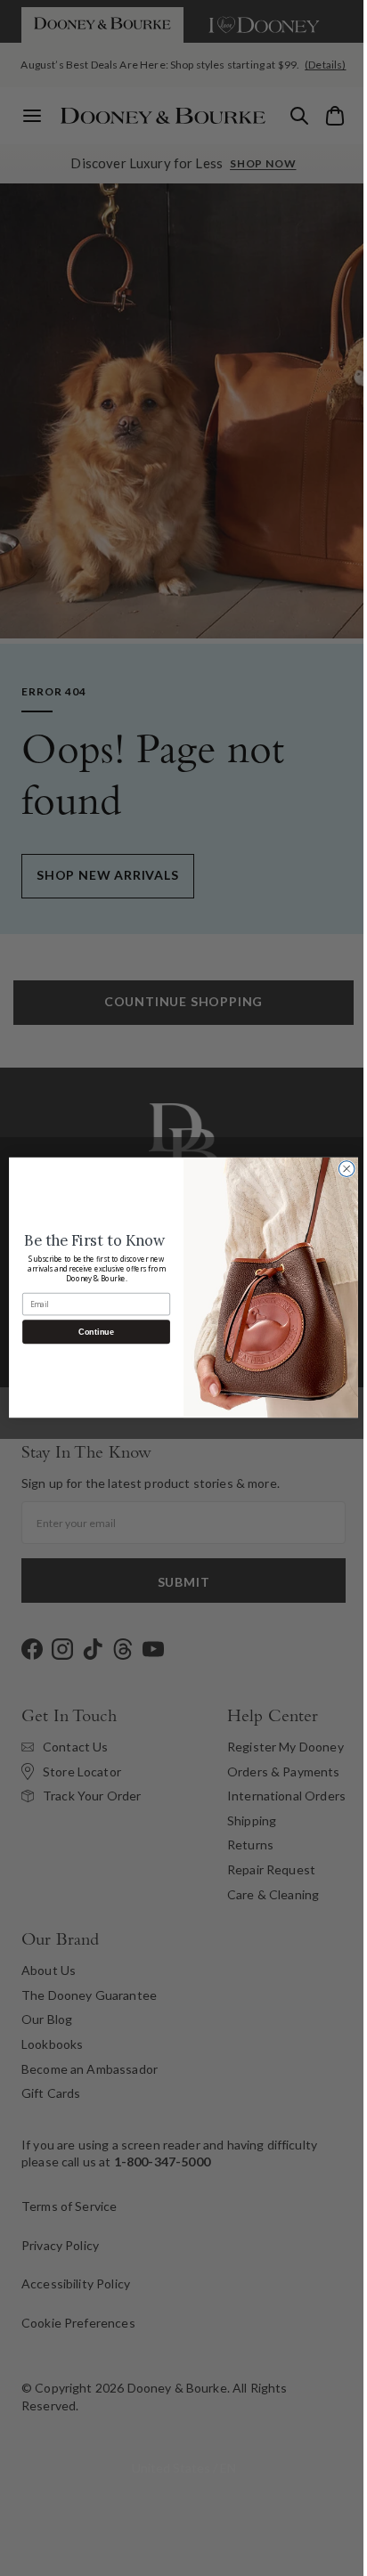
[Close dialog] (340, 1169)
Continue (90, 1332)
